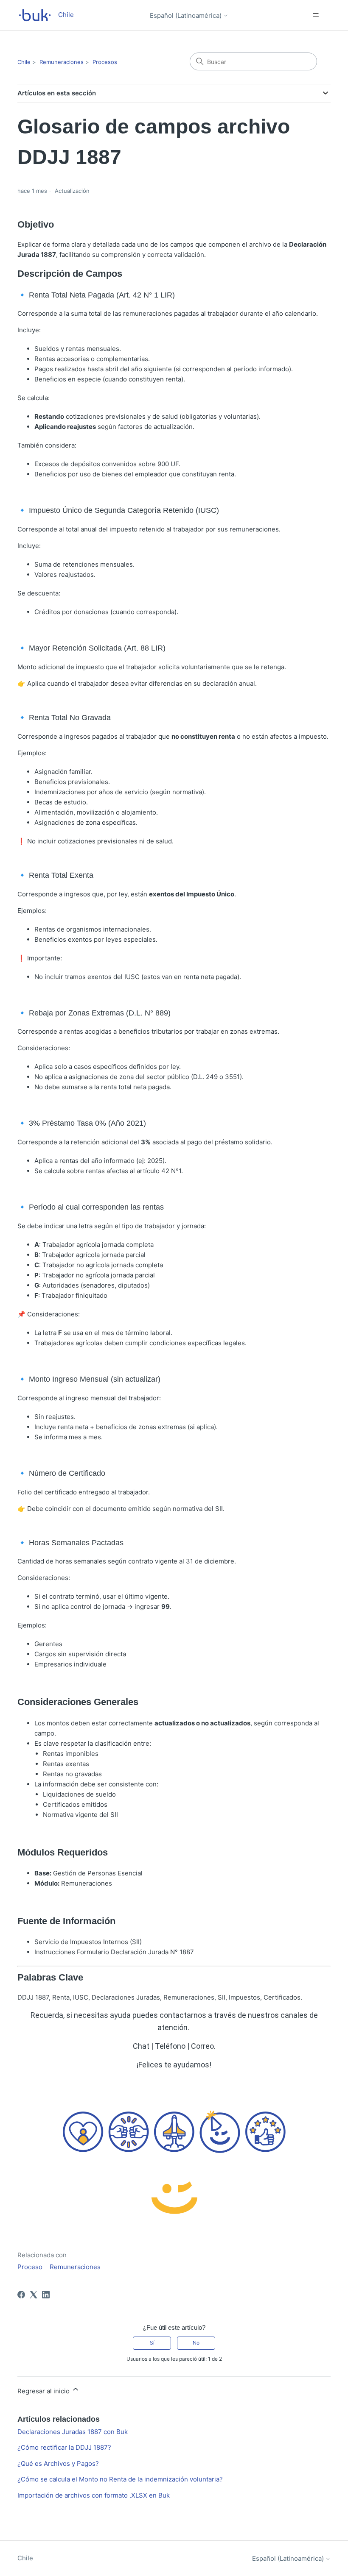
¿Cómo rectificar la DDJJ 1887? (64, 2447)
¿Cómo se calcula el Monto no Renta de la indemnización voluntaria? (120, 2479)
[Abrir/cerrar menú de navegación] (316, 15)
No (196, 2343)
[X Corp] (34, 2295)
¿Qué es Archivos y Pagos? (58, 2463)
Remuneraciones (62, 62)
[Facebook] (21, 2295)
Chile (24, 62)
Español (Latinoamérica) (187, 15)
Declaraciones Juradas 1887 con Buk (73, 2432)
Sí (152, 2343)
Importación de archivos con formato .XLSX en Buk (94, 2495)
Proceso (30, 2267)
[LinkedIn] (46, 2295)
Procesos (105, 62)
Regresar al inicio (44, 2391)
